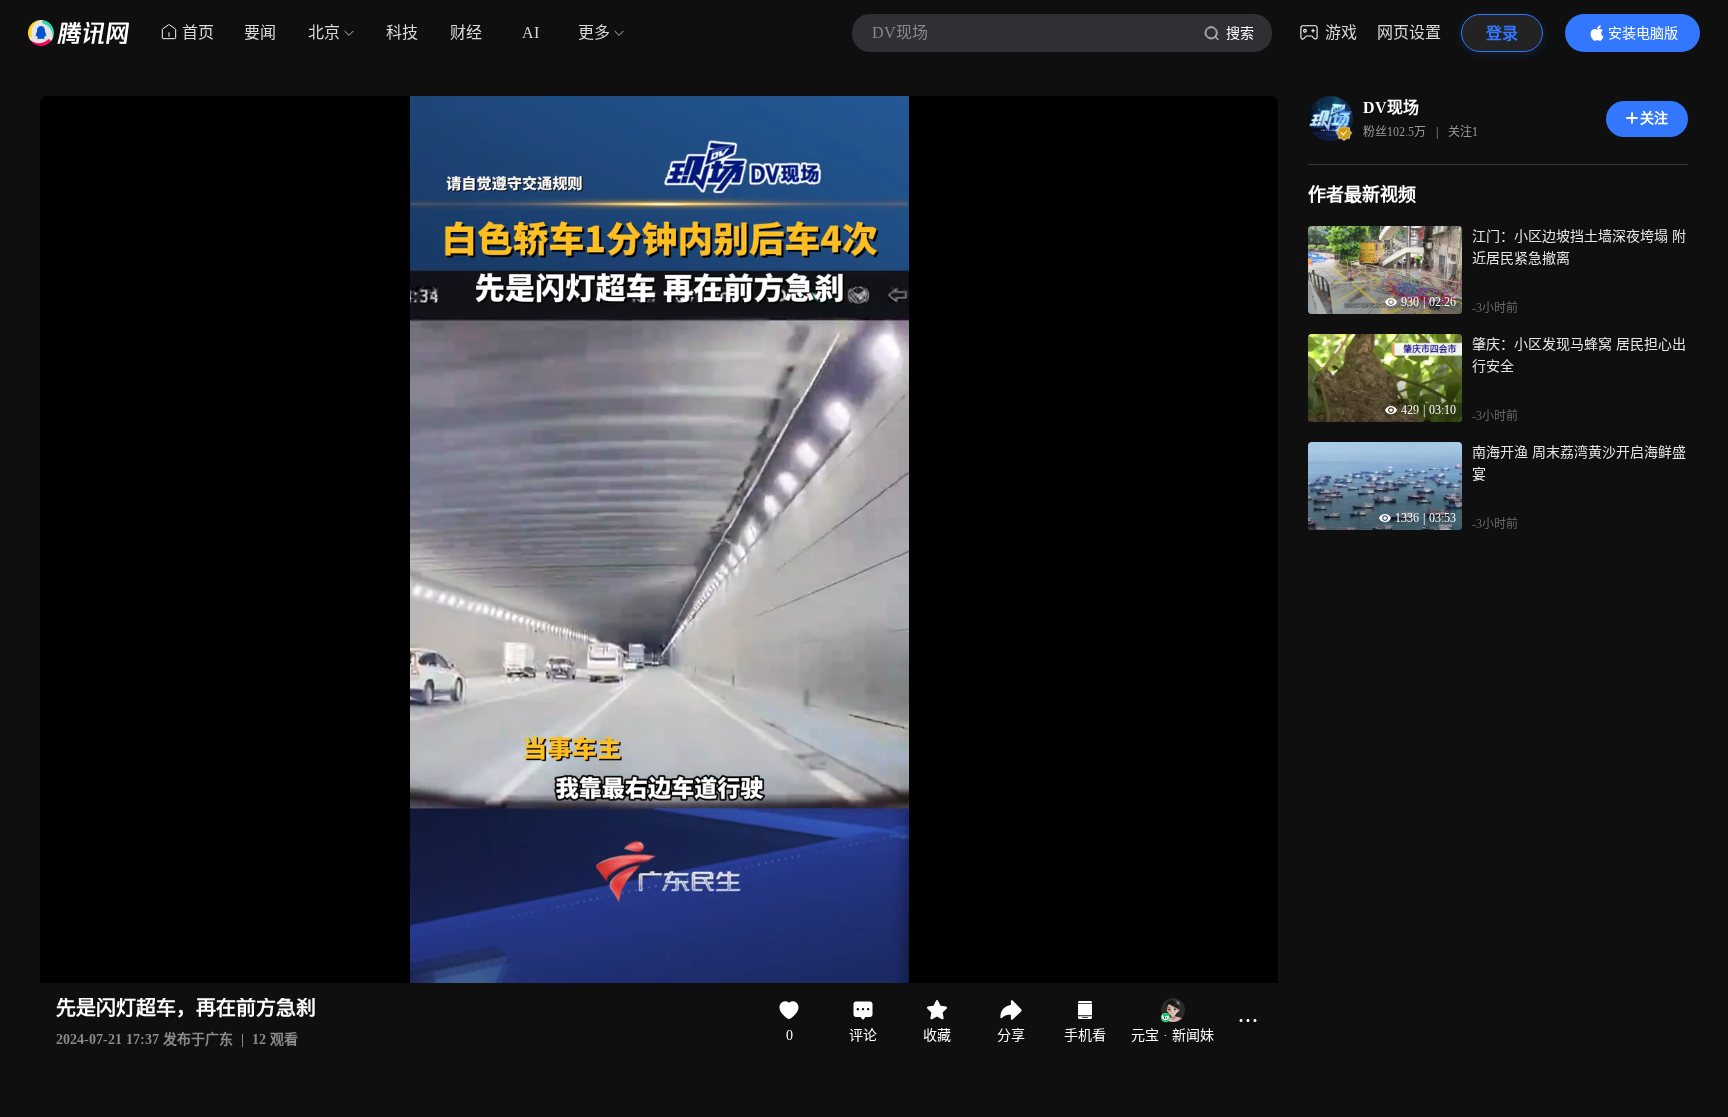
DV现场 (1391, 107)
